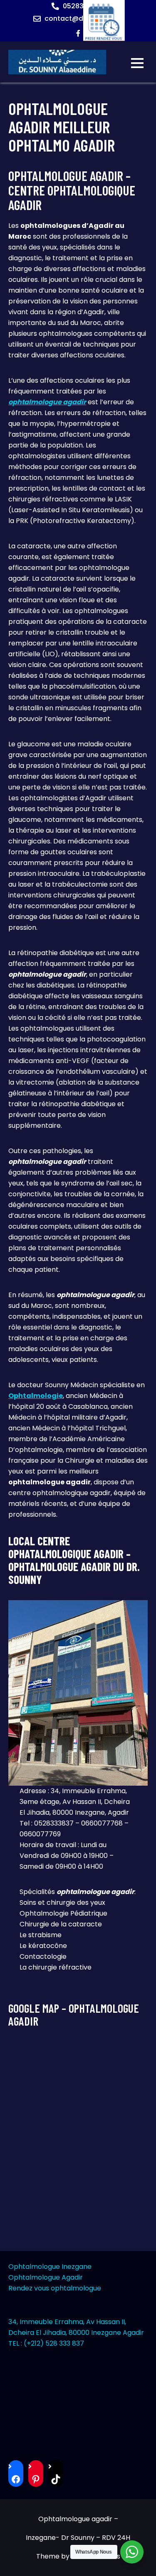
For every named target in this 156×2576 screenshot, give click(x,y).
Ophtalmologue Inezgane (50, 2267)
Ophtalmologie (36, 1396)
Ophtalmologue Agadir (46, 2277)
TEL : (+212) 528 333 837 (46, 2343)
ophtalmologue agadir (47, 402)
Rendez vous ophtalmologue (55, 2288)
